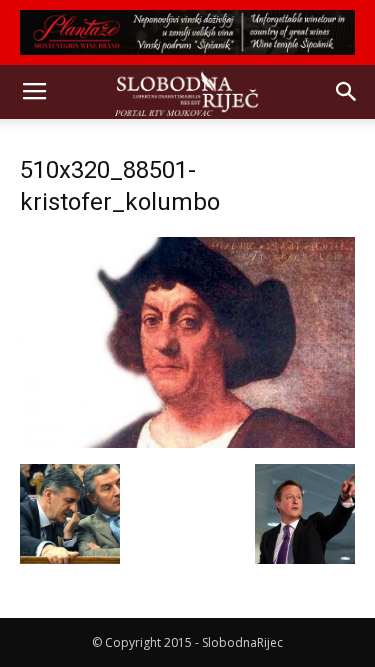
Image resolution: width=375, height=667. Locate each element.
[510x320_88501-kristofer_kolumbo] (187, 443)
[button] (347, 92)
